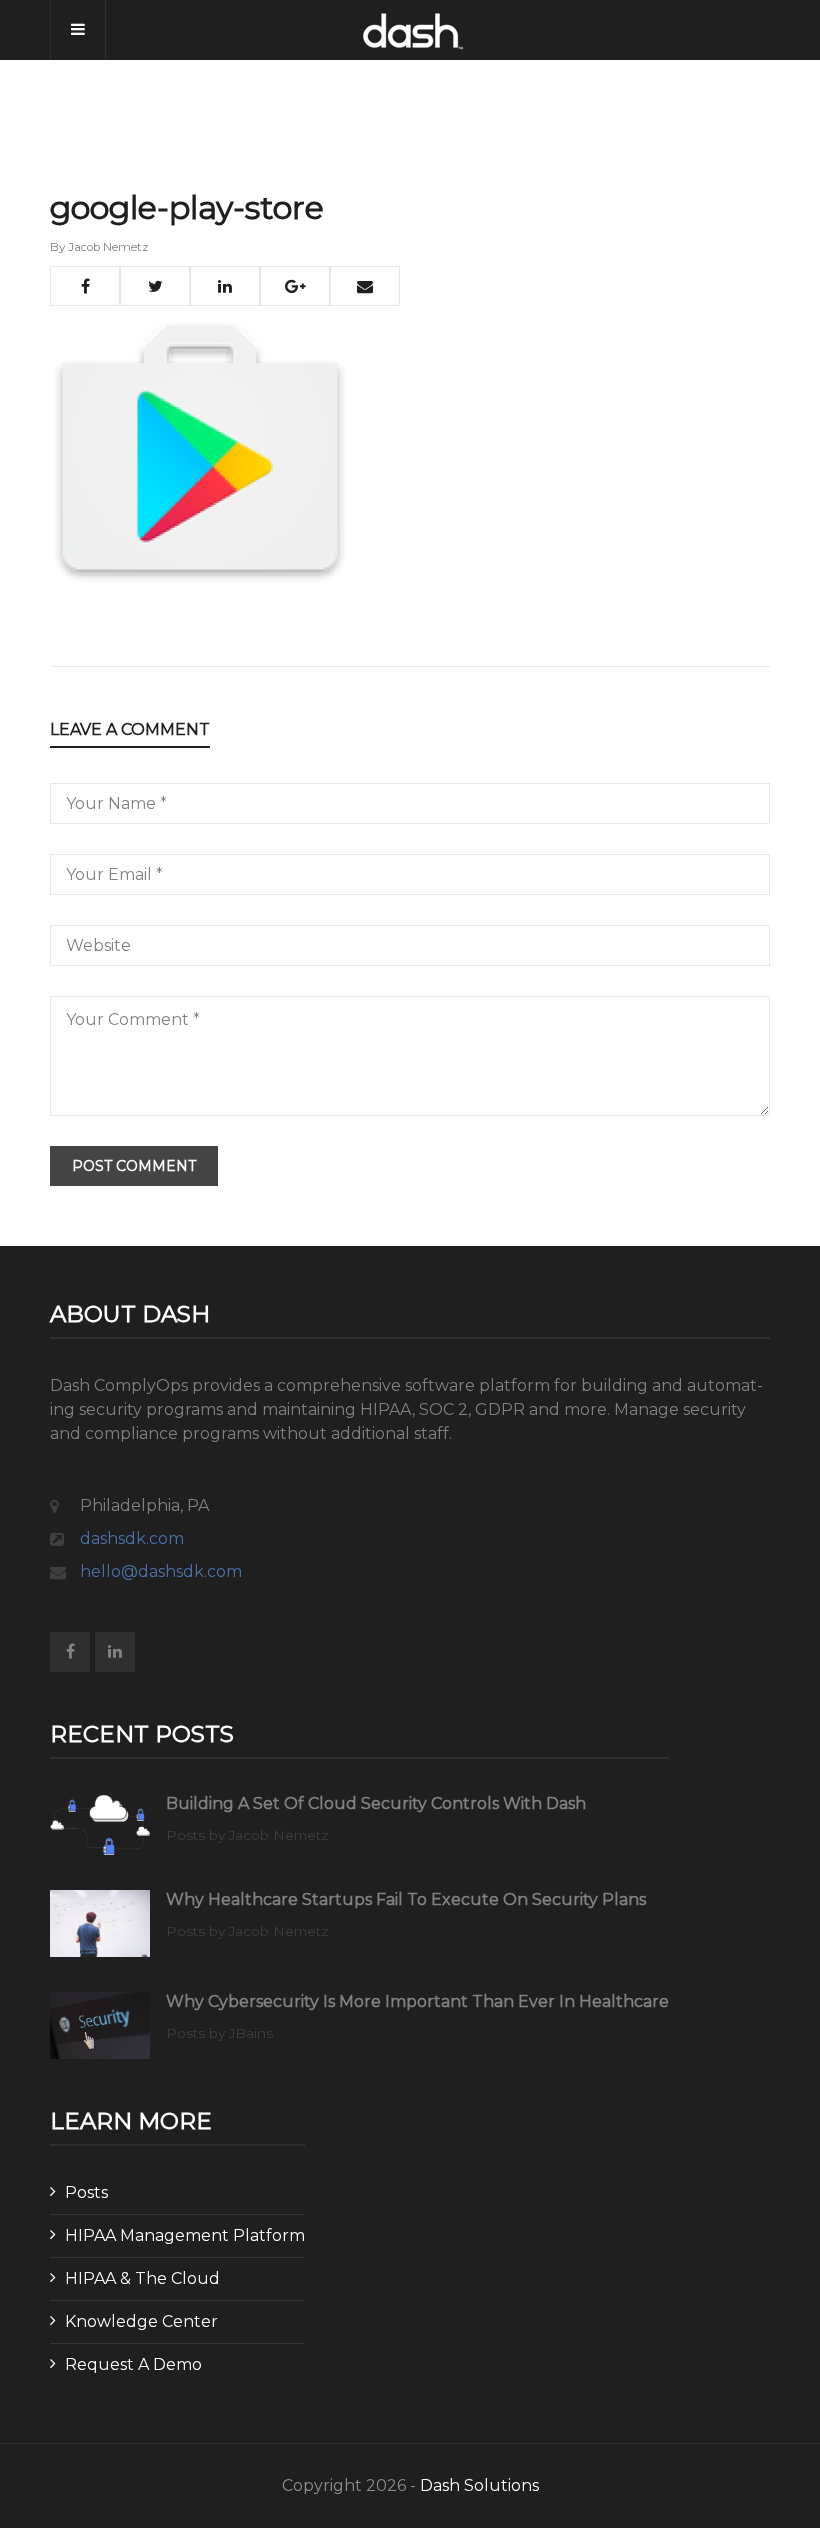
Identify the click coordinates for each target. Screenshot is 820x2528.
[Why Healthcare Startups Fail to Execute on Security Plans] (100, 1923)
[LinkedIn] (115, 1652)
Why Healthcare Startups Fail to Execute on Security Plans (406, 1899)
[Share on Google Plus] (295, 286)
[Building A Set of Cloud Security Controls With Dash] (100, 1825)
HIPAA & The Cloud (142, 2278)
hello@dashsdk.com (161, 1571)
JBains (251, 2033)
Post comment (134, 1166)
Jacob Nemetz (108, 247)
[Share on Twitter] (155, 286)
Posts (86, 2192)
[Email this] (365, 286)
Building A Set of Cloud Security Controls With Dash (376, 1803)
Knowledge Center (141, 2321)
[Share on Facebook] (85, 286)
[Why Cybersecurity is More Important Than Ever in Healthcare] (100, 2025)
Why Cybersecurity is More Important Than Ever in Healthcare (417, 2001)
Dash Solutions (479, 2485)
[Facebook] (70, 1652)
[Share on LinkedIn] (225, 286)
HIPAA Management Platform (185, 2235)
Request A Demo (133, 2364)
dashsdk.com (132, 1538)
